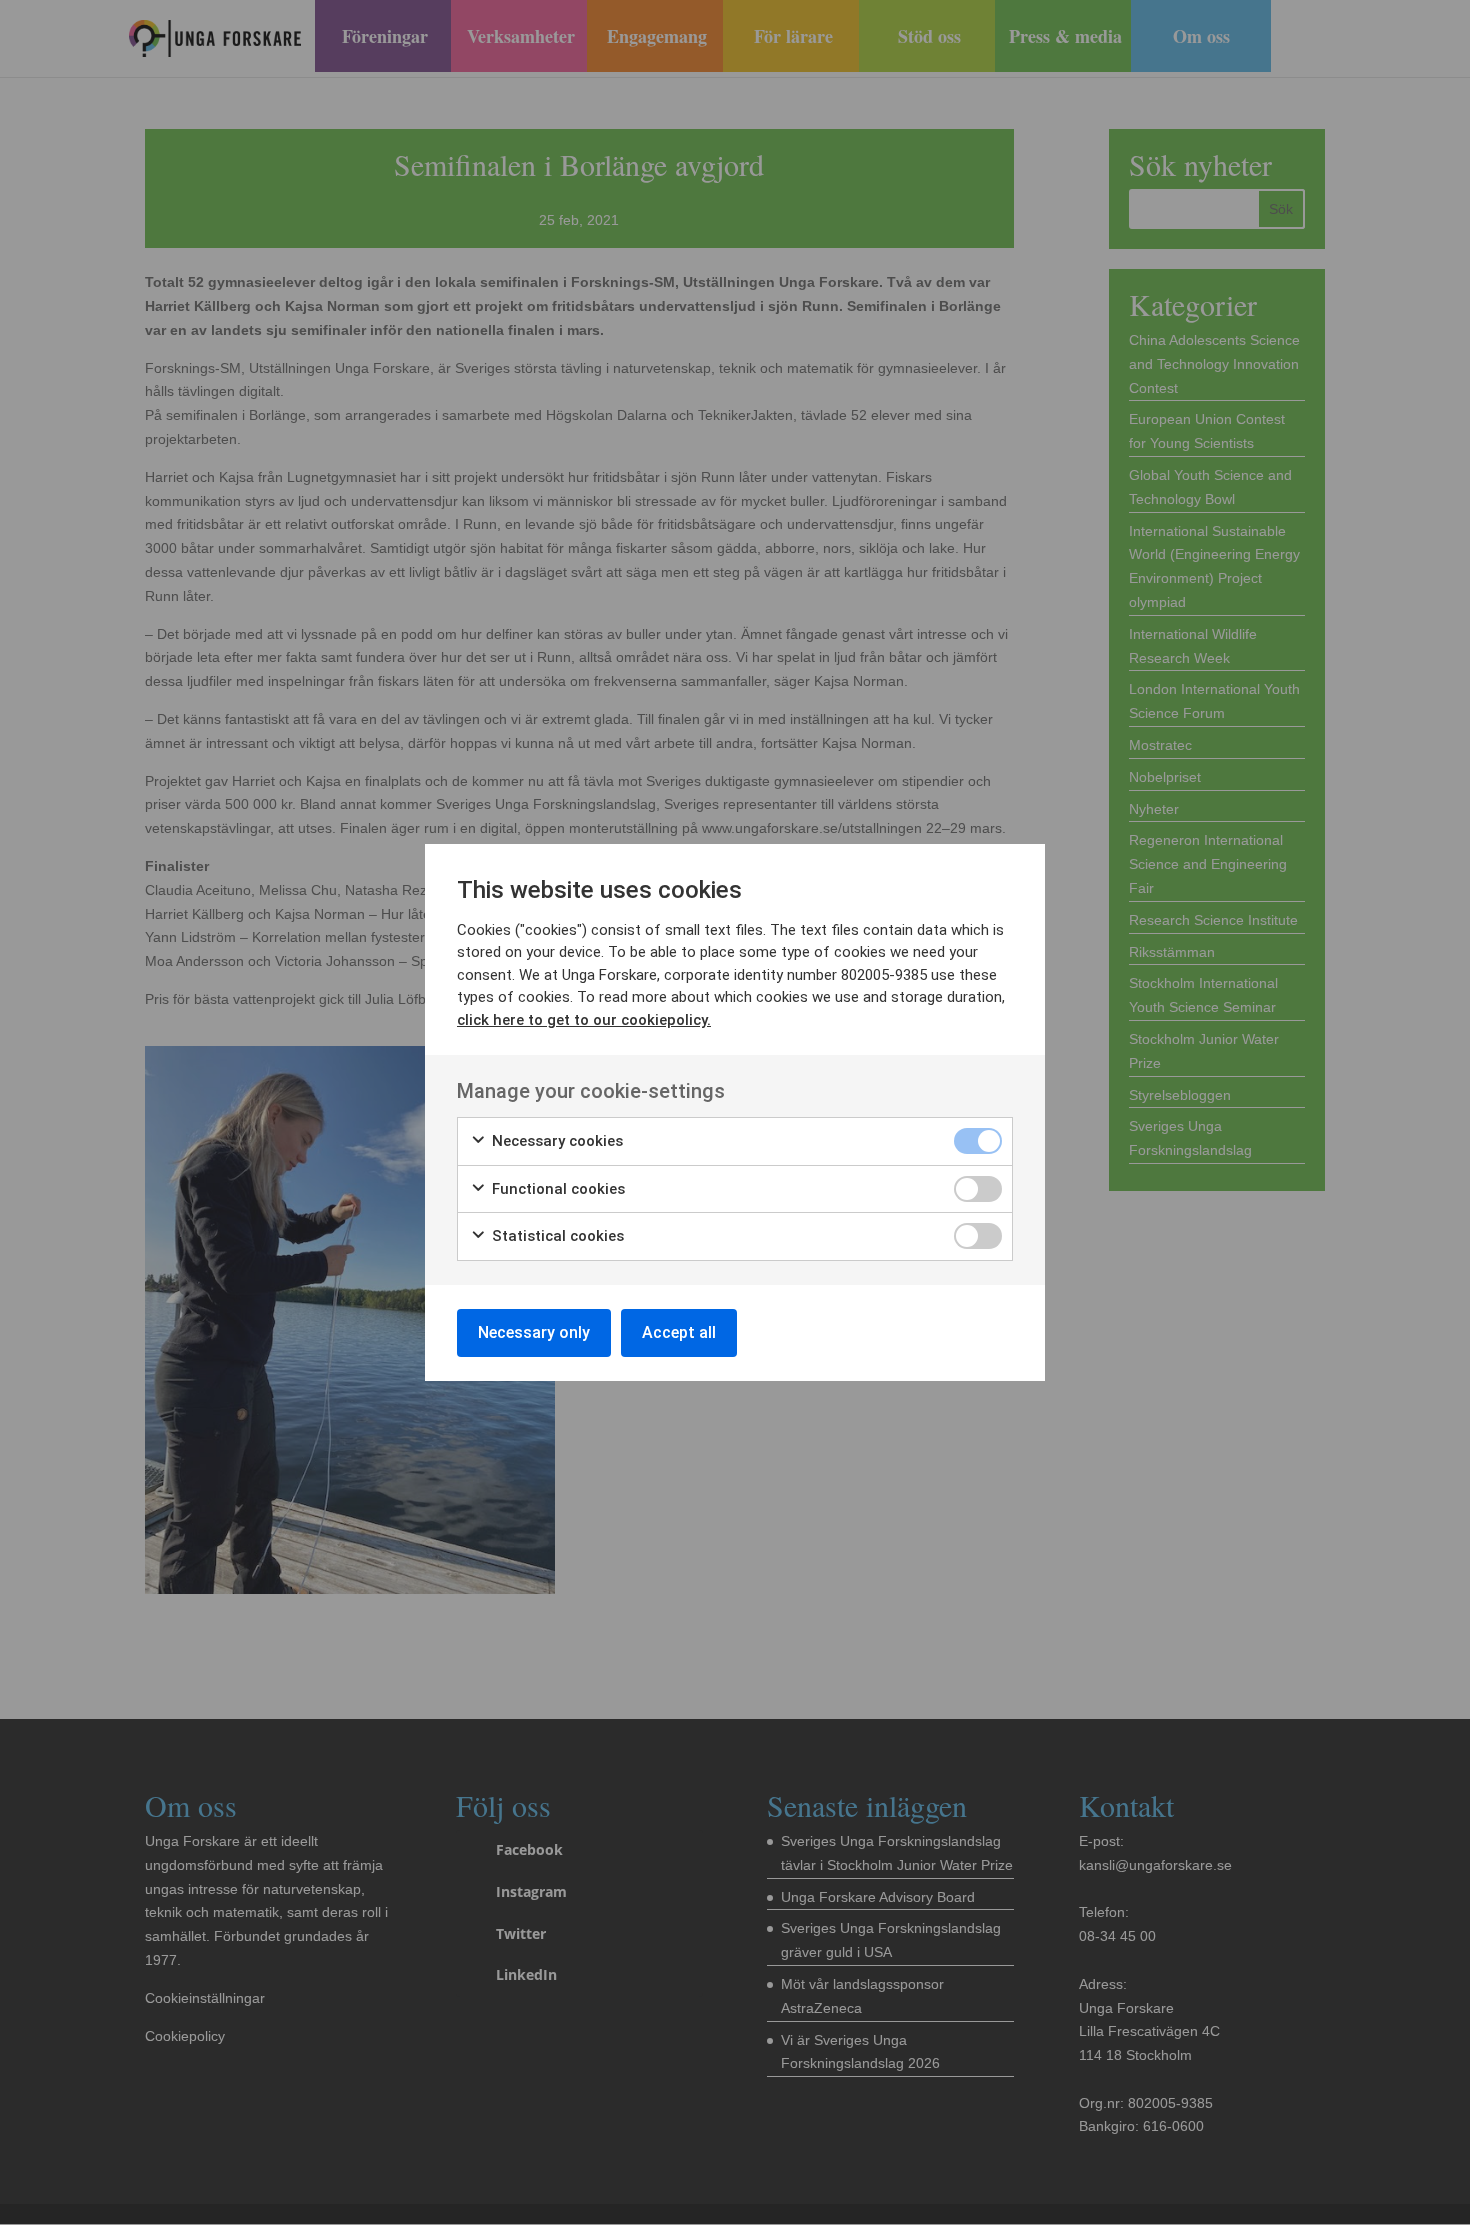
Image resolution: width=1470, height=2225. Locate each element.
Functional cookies (556, 1189)
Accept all (679, 1332)
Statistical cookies (556, 1236)
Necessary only (534, 1332)
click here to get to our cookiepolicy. (584, 1020)
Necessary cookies (555, 1141)
